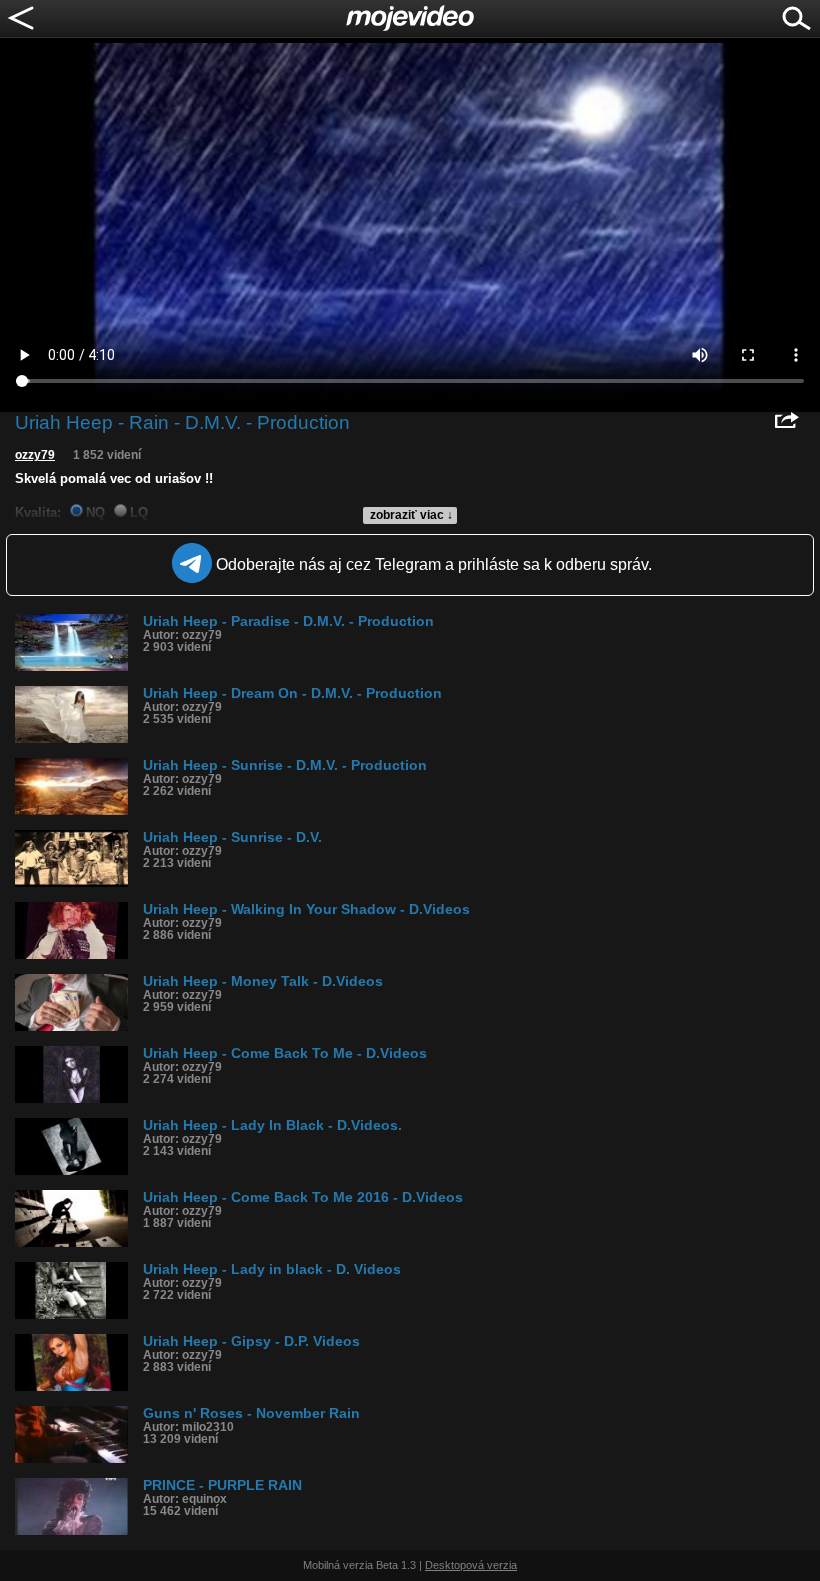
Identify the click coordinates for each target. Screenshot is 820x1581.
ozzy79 (35, 455)
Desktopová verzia (471, 1565)
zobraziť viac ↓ (411, 515)
